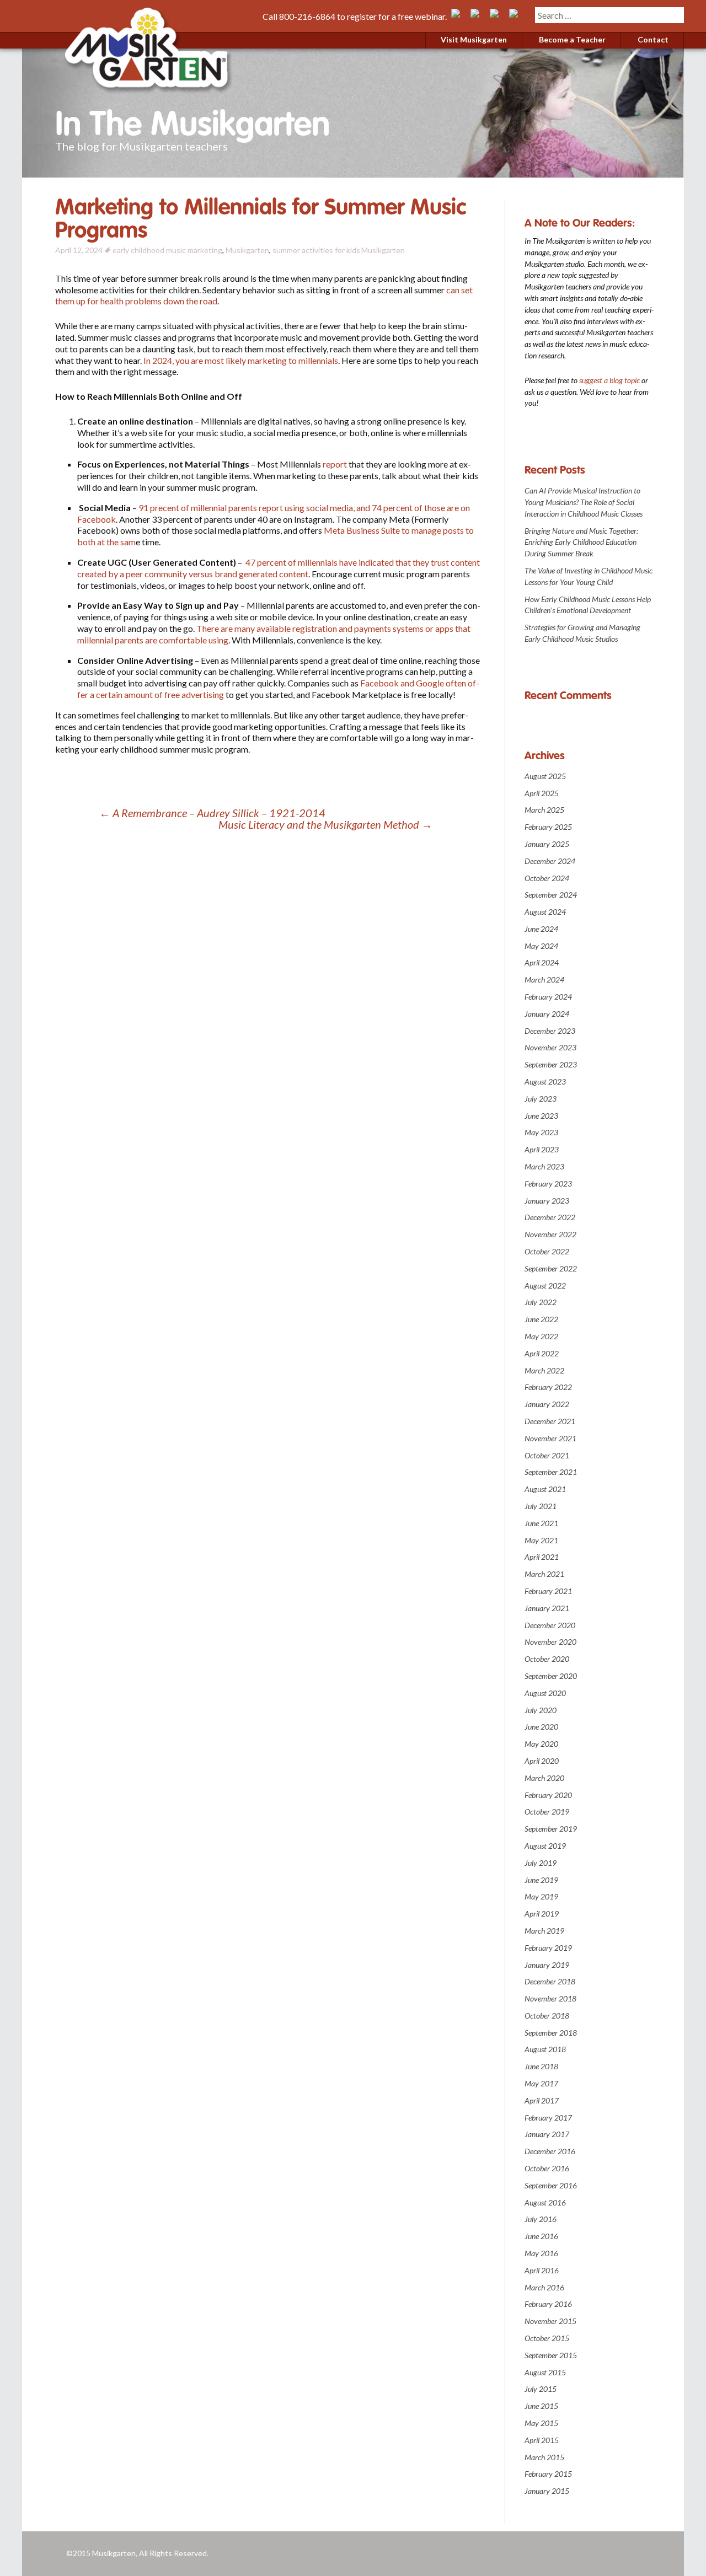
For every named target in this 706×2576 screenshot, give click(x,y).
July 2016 (541, 2219)
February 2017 (548, 2118)
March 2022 (544, 1370)
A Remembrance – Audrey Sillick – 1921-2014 (212, 813)
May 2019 (541, 1896)
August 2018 (545, 2049)
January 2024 (547, 1014)
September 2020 (551, 1676)
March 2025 (544, 810)
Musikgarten (247, 250)
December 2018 (550, 1981)
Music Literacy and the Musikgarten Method (325, 825)
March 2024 (544, 980)
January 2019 (547, 1965)
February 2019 (548, 1948)
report (336, 464)
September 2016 (551, 2185)
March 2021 (544, 1574)
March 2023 (544, 1166)
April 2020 (542, 1761)
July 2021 (541, 1506)
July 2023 (541, 1099)
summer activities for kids (316, 250)
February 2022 (548, 1387)
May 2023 (541, 1132)
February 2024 (548, 997)
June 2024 (541, 929)
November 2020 (550, 1642)
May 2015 (541, 2423)
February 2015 (548, 2474)
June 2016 (541, 2236)
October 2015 (547, 2338)
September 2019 (551, 1829)
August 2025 (545, 776)
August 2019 (545, 1846)
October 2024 (547, 878)
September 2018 (551, 2033)
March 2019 (544, 1931)
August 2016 (545, 2202)
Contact (653, 39)
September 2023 (551, 1064)
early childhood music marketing (167, 250)
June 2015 (541, 2406)
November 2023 (550, 1047)
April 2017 (542, 2100)
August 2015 (545, 2372)
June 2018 (541, 2066)
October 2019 (547, 1812)
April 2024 (542, 962)
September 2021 (551, 1472)
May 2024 (541, 946)
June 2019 (541, 1880)
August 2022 (545, 1286)
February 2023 (548, 1184)
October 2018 (547, 2016)
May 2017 (541, 2083)
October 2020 (547, 1659)
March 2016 (544, 2287)
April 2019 (542, 1914)
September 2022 (551, 1268)
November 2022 (550, 1234)
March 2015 (544, 2457)
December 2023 (550, 1031)
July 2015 (541, 2389)
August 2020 (545, 1693)
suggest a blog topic (609, 380)
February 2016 (548, 2304)
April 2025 (542, 793)
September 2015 (551, 2355)
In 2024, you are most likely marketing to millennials (241, 360)
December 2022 (550, 1217)
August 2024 (545, 912)
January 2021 (547, 1608)
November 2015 (550, 2321)
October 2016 (547, 2168)
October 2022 (547, 1251)
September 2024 (551, 895)
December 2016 (550, 2151)
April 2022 (542, 1353)
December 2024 (550, 861)
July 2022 (541, 1302)
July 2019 (541, 1863)
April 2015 (542, 2440)
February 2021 (548, 1591)
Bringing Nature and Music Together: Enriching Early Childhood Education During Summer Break (581, 542)
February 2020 (548, 1795)
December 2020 (550, 1625)
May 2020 (541, 1744)
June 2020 (541, 1727)
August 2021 (545, 1489)
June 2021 (541, 1523)
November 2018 (550, 1998)
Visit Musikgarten (474, 39)
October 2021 (547, 1455)
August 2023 (545, 1082)
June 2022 (541, 1319)
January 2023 (547, 1201)
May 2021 (541, 1540)
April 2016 (542, 2270)
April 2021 (542, 1557)
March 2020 (544, 1778)
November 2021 (550, 1438)
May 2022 (541, 1336)
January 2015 (547, 2491)
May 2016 (541, 2253)
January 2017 (547, 2134)
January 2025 (547, 844)
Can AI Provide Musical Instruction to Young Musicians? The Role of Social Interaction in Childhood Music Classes (584, 502)
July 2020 (541, 1710)
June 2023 (541, 1116)
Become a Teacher (572, 39)
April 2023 (542, 1149)
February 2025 (548, 827)
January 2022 (547, 1404)
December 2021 (550, 1421)
